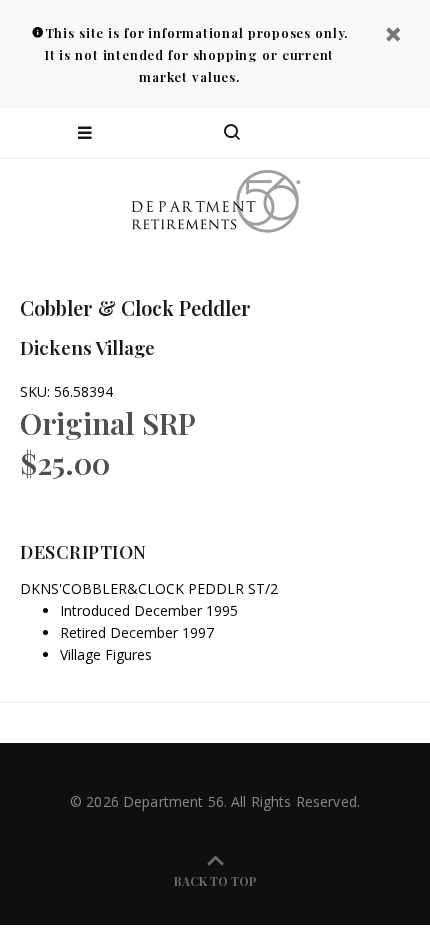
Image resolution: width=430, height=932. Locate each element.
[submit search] (334, 133)
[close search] (397, 133)
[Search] (232, 133)
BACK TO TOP (215, 881)
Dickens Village (87, 347)
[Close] (393, 36)
